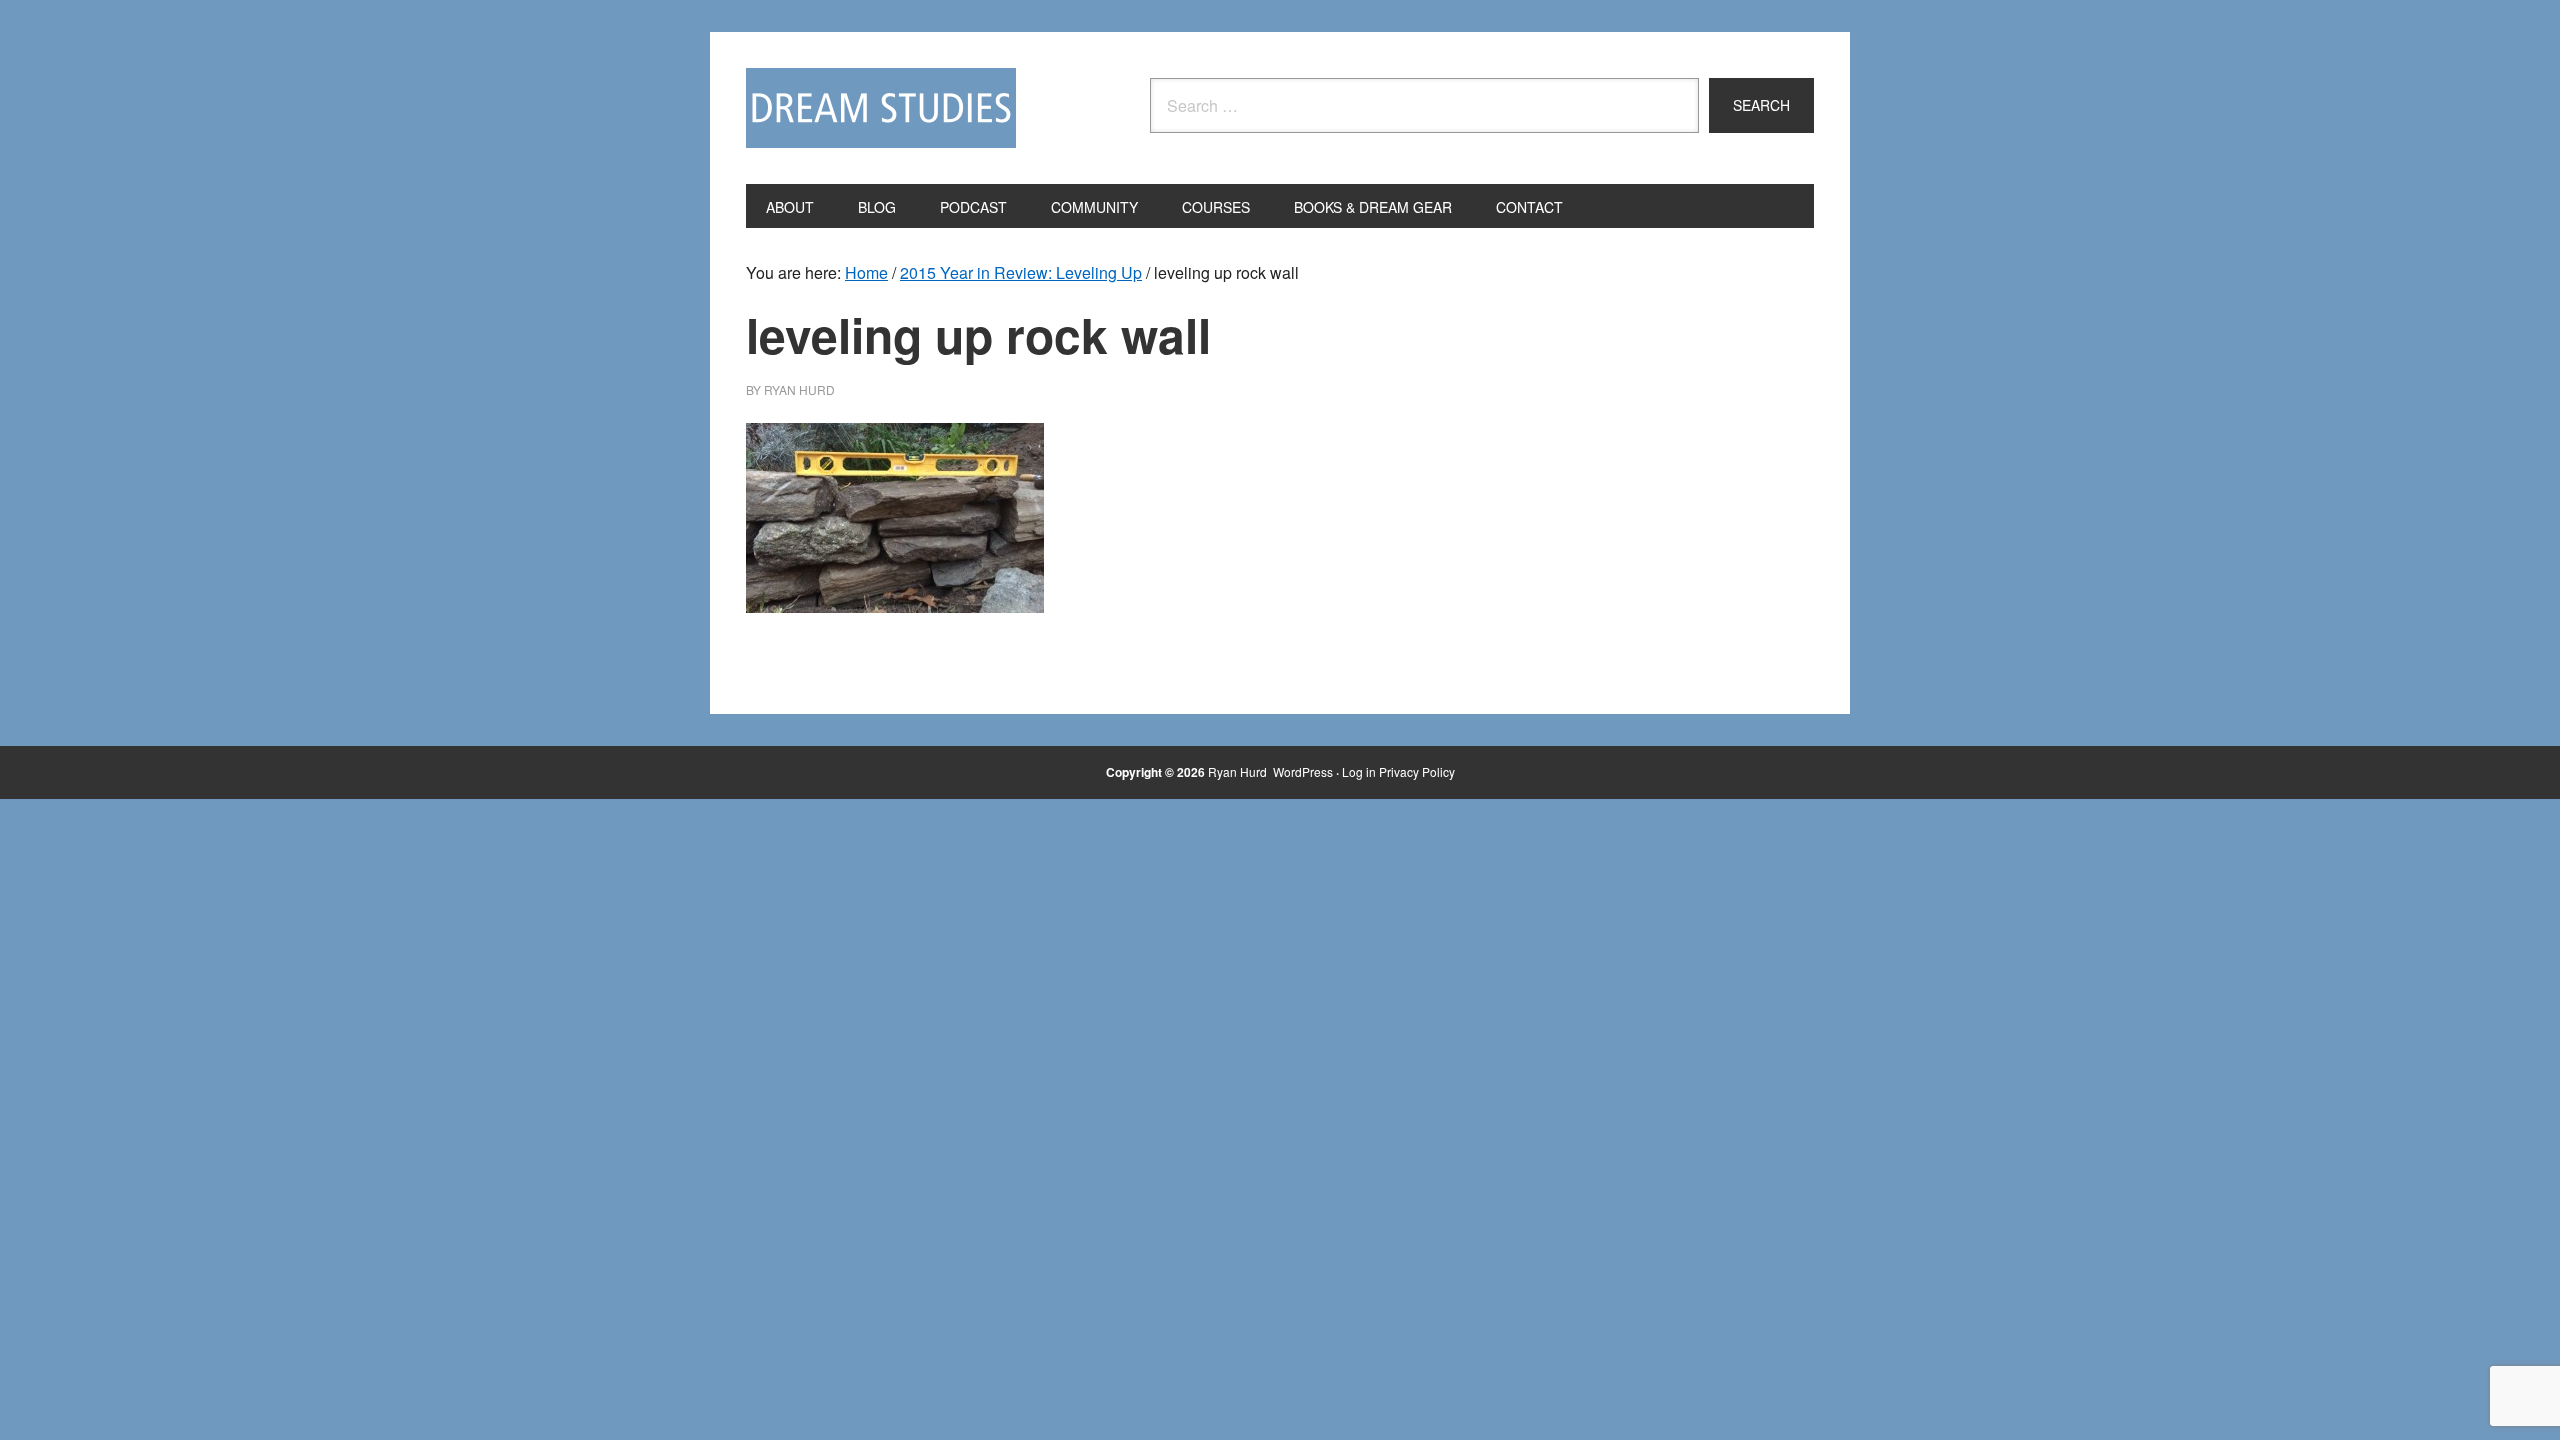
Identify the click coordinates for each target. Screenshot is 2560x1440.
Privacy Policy (1417, 771)
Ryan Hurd (1239, 771)
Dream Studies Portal (881, 108)
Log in (1359, 771)
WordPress (1303, 771)
